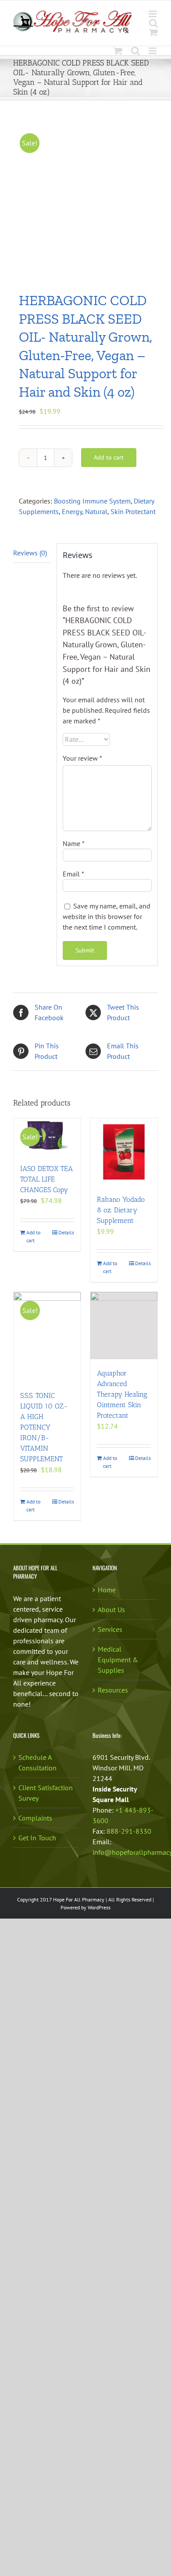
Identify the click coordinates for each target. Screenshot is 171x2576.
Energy (72, 511)
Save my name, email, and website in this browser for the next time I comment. (107, 916)
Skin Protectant (133, 511)
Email (73, 874)
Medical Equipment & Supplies (118, 1660)
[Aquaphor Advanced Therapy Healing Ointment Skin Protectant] (124, 1326)
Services (110, 1629)
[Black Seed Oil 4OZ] (85, 197)
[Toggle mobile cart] (153, 32)
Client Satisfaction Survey (46, 1793)
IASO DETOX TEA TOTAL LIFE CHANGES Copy (46, 1179)
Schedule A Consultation (37, 1762)
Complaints (35, 1818)
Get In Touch (37, 1838)
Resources (113, 1690)
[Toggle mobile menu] (153, 14)
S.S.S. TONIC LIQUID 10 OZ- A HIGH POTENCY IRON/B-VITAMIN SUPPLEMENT (44, 1427)
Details (66, 1232)
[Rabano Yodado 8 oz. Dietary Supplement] (124, 1152)
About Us (111, 1609)
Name (74, 843)
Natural (96, 511)
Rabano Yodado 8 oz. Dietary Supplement (121, 1210)
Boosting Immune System (92, 501)
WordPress (99, 1907)
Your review (82, 758)
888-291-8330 (129, 1831)
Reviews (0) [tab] (30, 553)
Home (107, 1590)
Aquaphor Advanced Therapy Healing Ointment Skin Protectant (122, 1394)
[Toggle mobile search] (153, 23)
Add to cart (109, 457)
